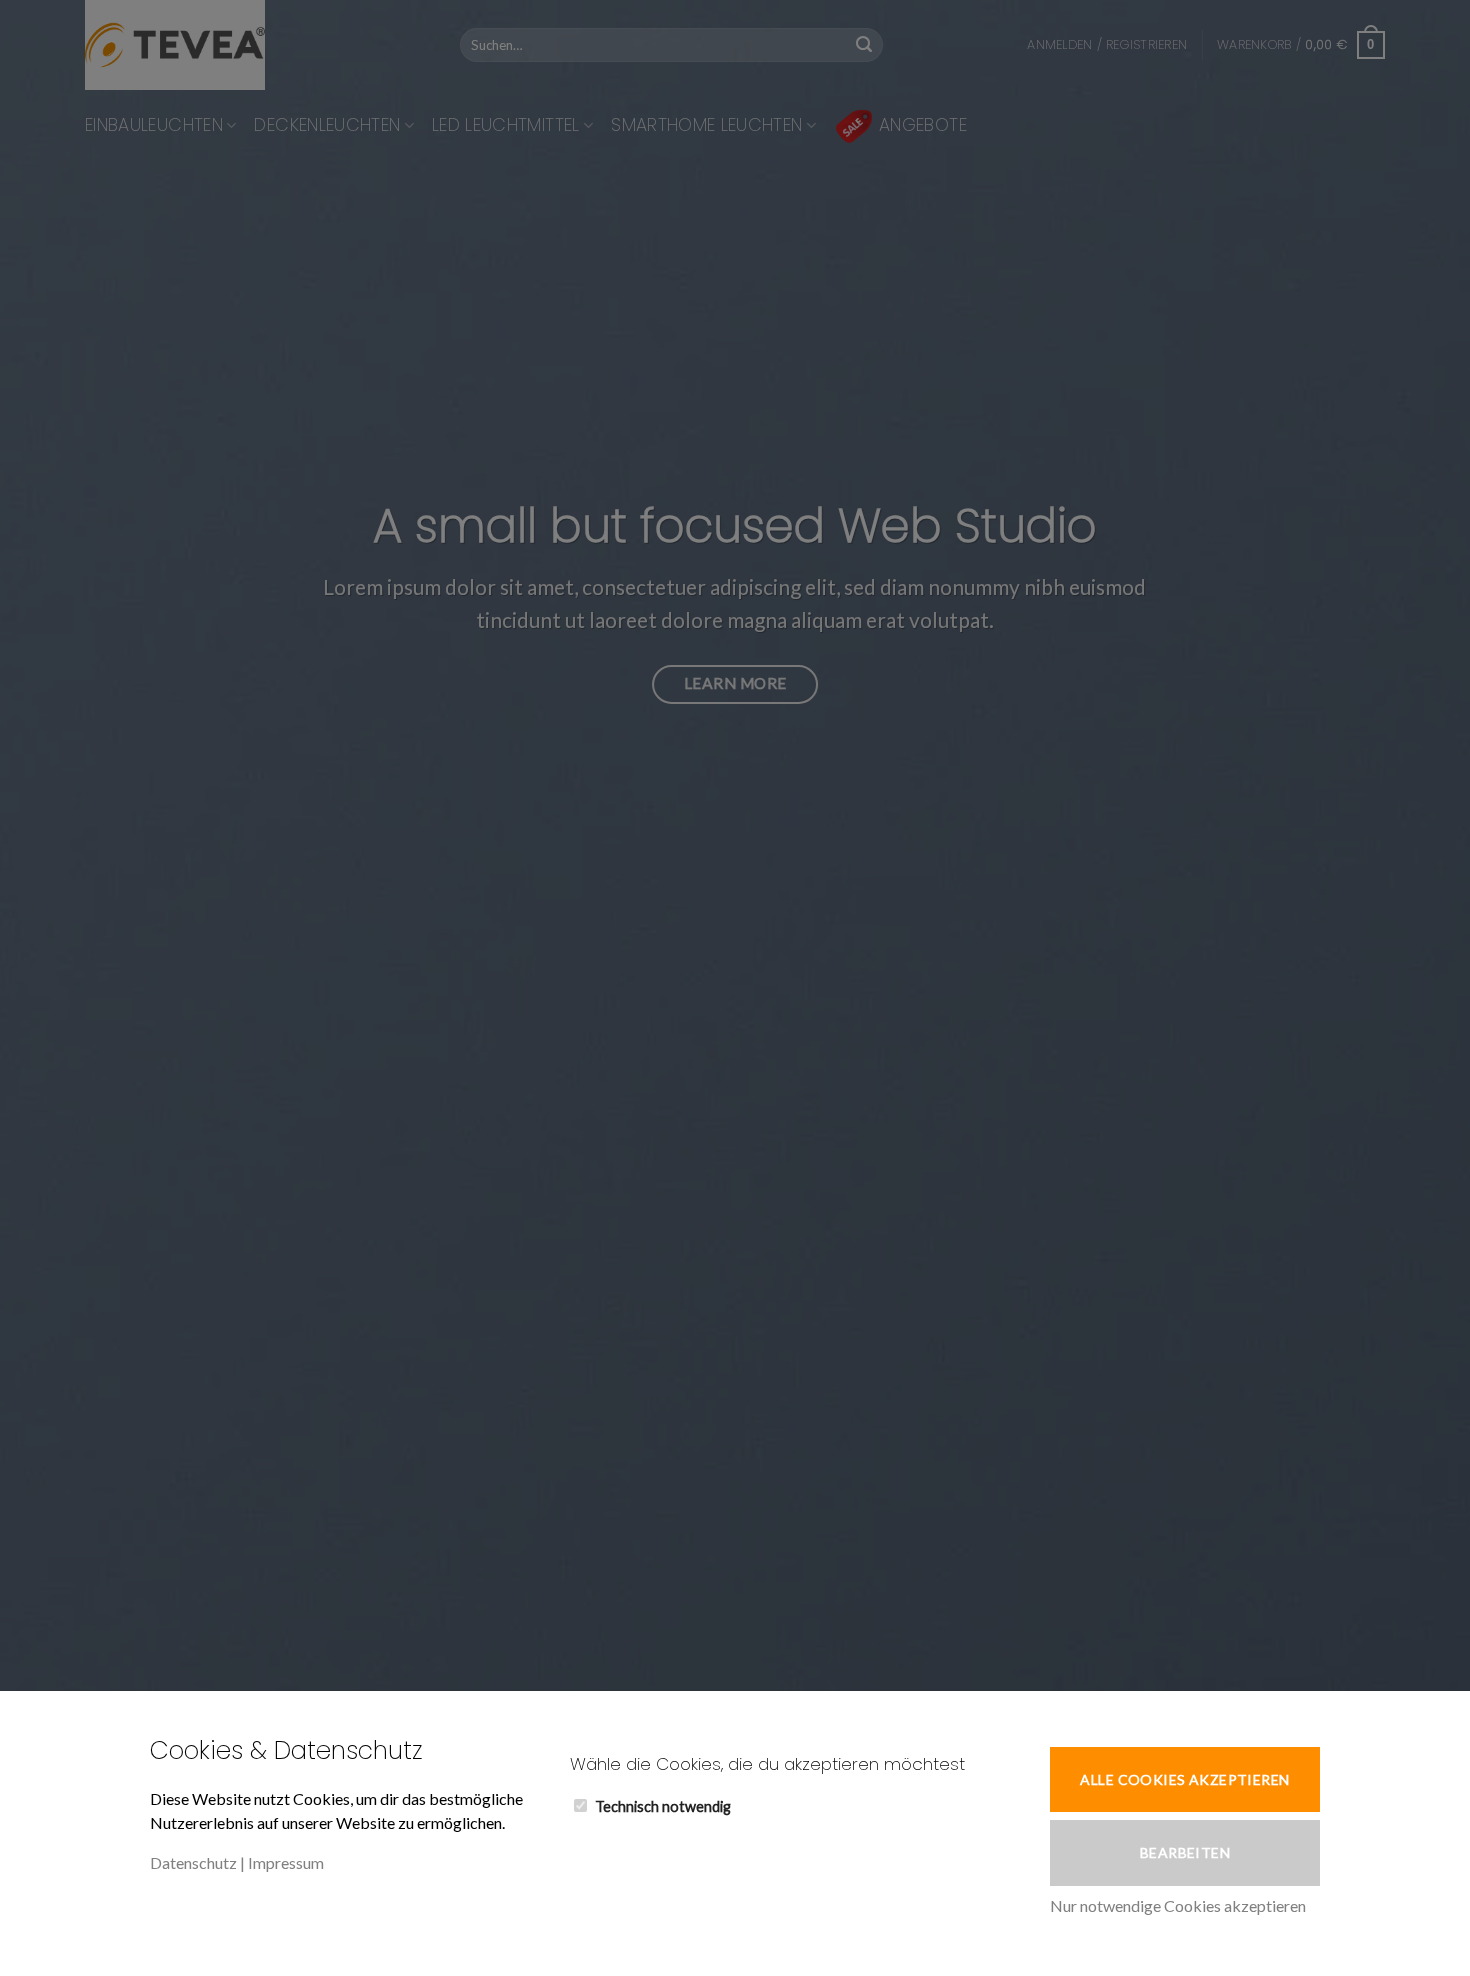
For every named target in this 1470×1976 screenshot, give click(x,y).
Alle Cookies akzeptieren (1184, 1779)
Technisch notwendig (663, 1806)
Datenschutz (193, 1862)
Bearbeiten (1185, 1852)
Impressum (286, 1862)
